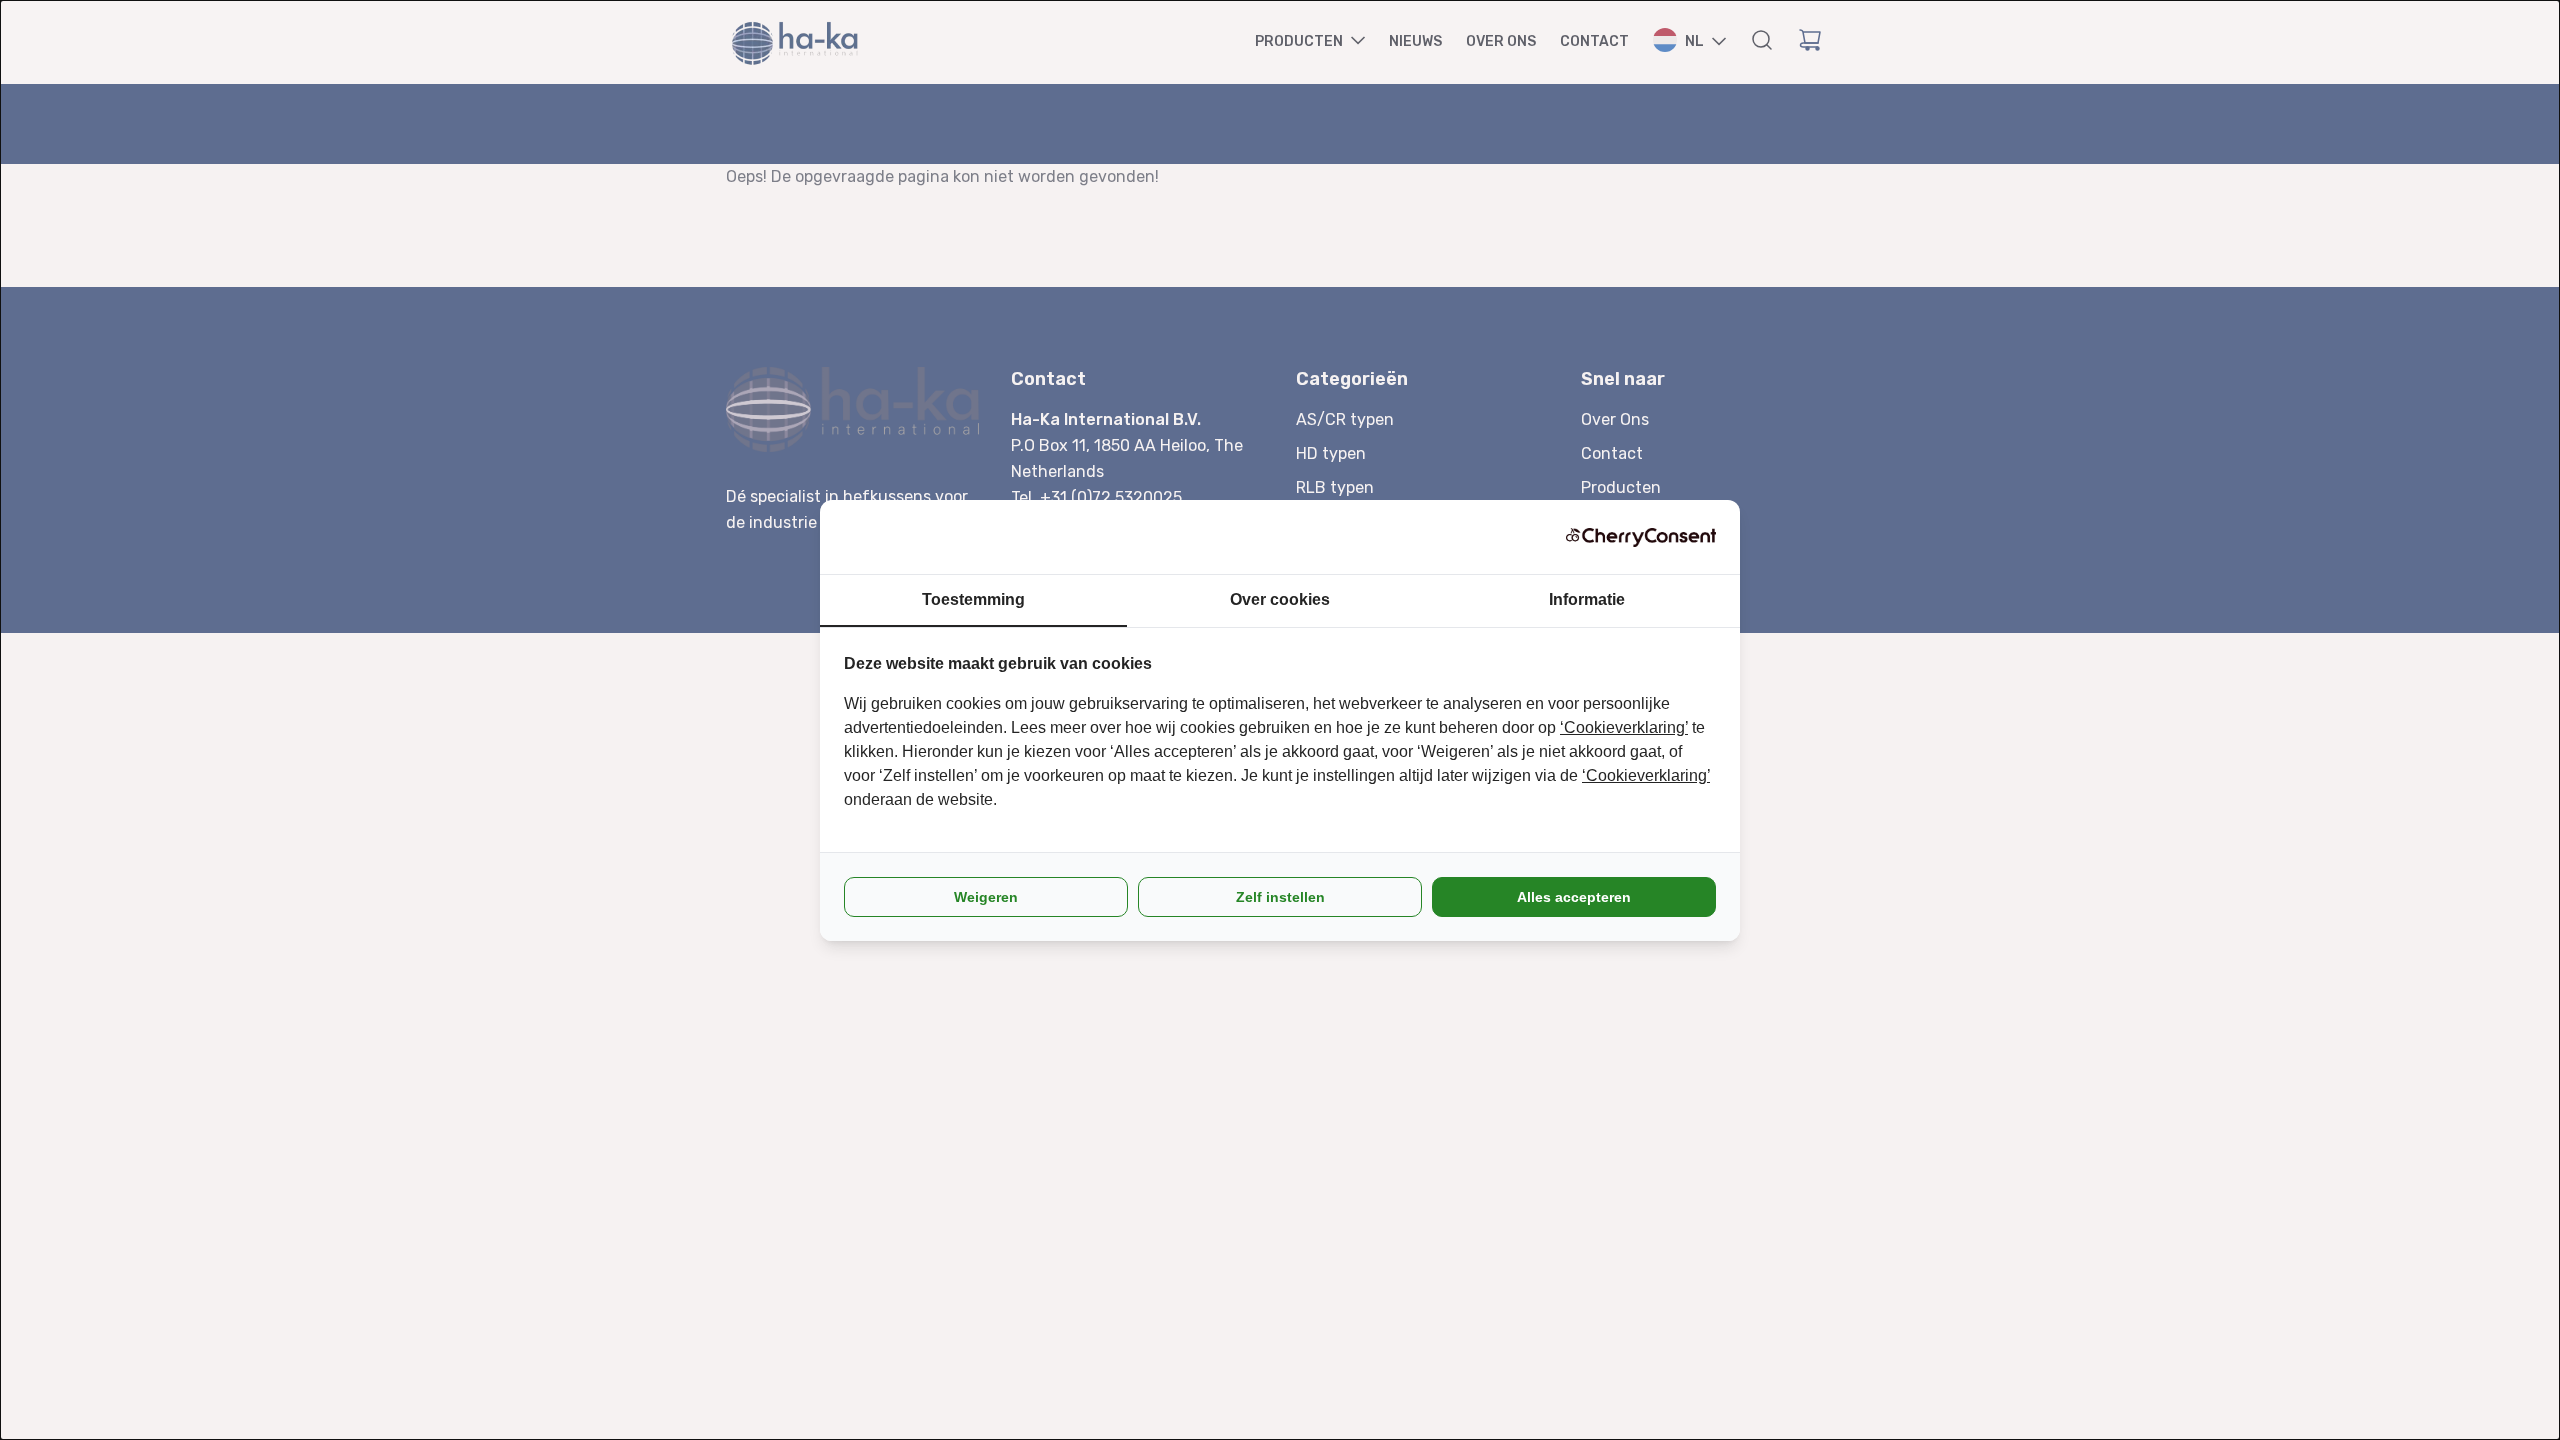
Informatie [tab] (1587, 599)
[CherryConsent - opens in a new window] (1641, 537)
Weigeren (986, 897)
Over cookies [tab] (1280, 599)
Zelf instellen (1280, 897)
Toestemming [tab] (973, 599)
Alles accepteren (1574, 897)
